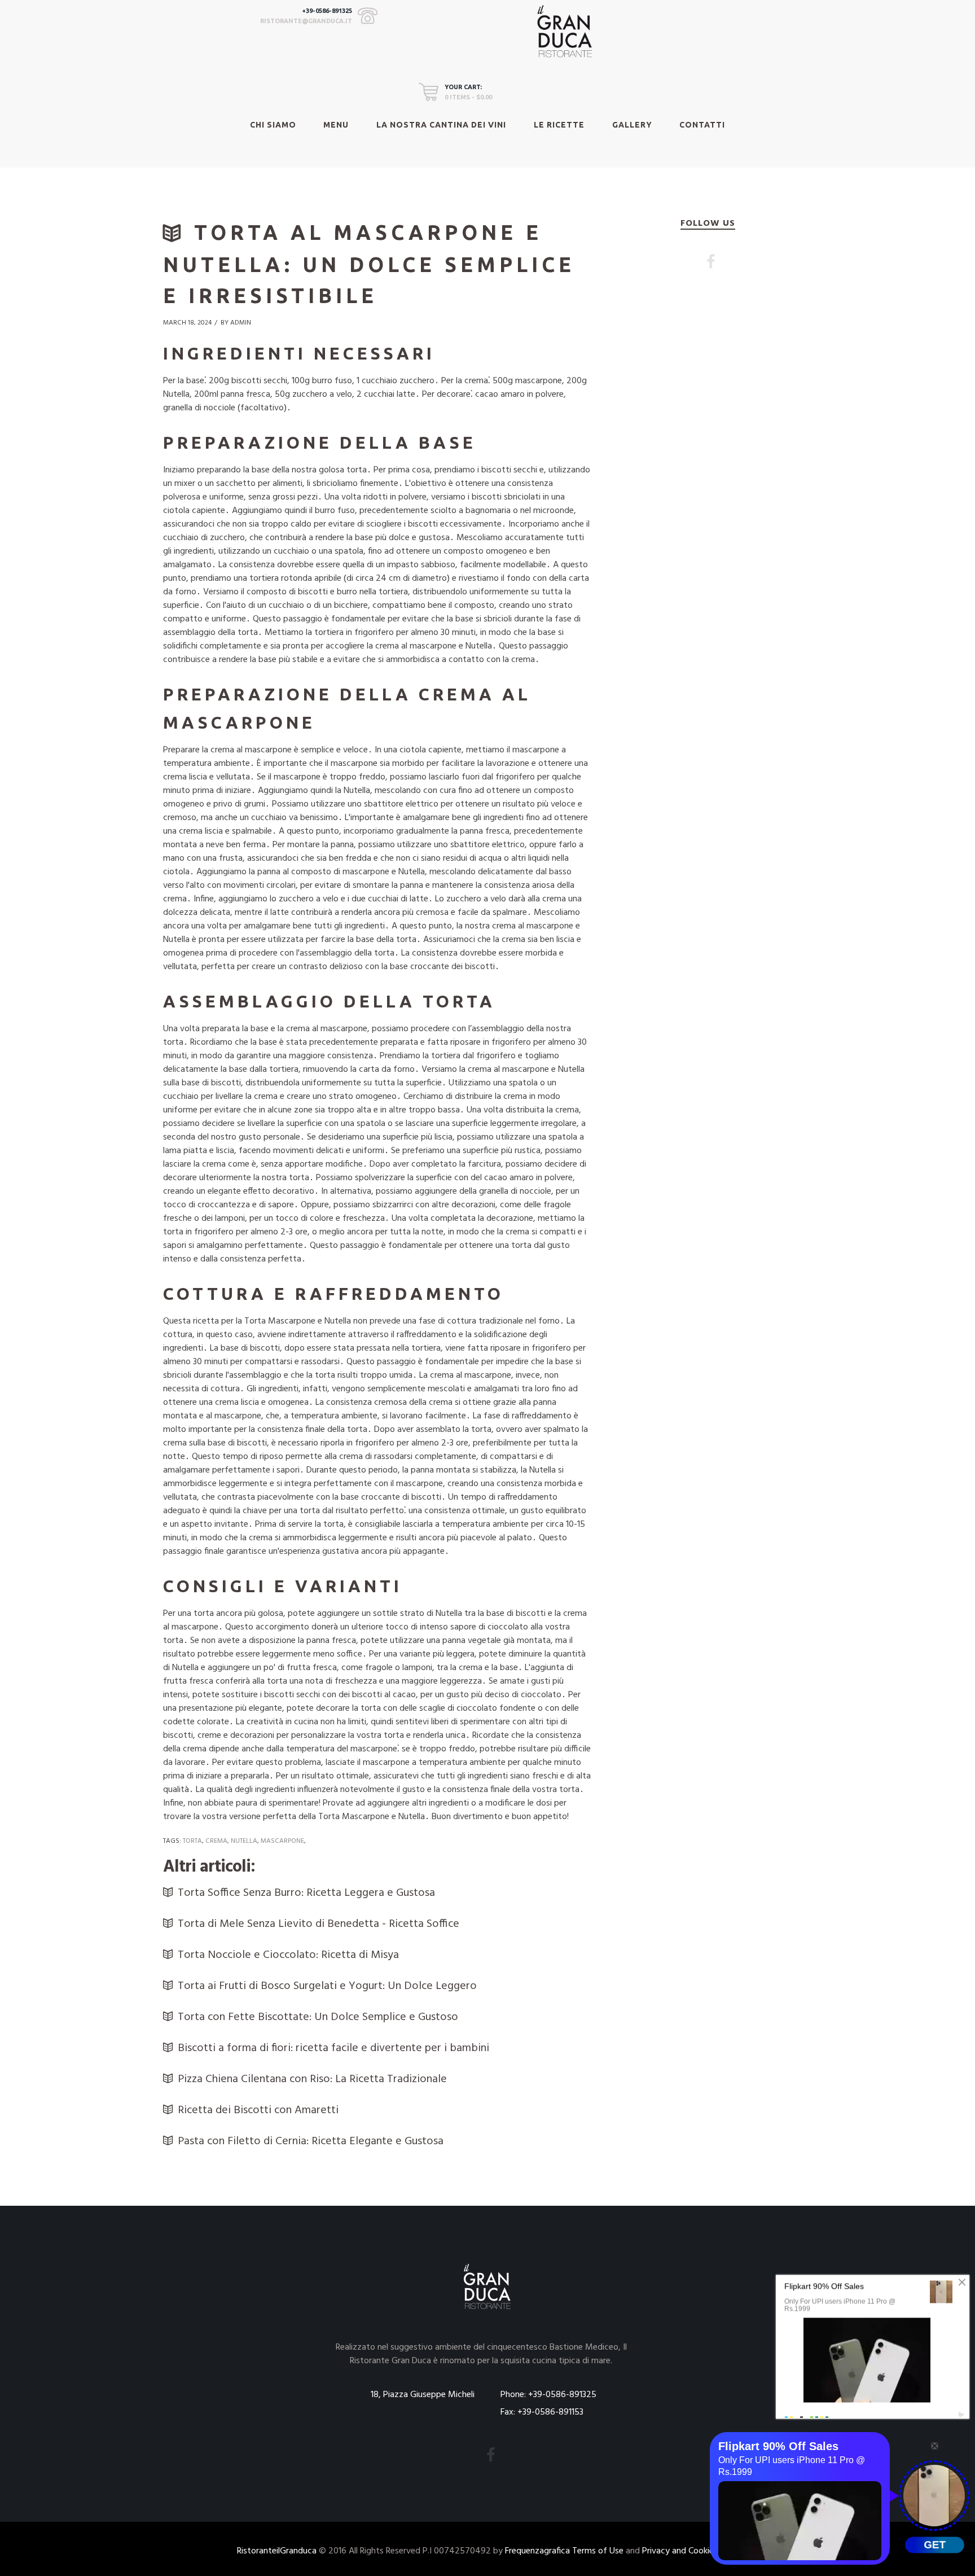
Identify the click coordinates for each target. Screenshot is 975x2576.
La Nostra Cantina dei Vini (441, 125)
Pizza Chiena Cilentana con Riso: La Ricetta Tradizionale (312, 2079)
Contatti (702, 125)
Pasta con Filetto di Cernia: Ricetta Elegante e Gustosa (311, 2141)
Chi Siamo (273, 125)
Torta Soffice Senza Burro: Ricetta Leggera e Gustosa (306, 1893)
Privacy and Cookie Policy (690, 2551)
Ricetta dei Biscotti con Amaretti (258, 2110)
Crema (216, 1841)
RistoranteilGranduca (277, 2551)
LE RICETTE (559, 125)
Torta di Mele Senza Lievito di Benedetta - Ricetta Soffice (319, 1924)
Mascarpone (282, 1841)
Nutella (244, 1841)
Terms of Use (598, 2551)
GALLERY (632, 125)
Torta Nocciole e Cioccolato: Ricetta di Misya (288, 1955)
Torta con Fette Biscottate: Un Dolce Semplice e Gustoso (318, 2017)
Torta (192, 1841)
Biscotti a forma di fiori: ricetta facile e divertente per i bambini (333, 2048)
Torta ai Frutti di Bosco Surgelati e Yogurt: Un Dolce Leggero (327, 1986)
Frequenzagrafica (537, 2551)
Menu (336, 125)
